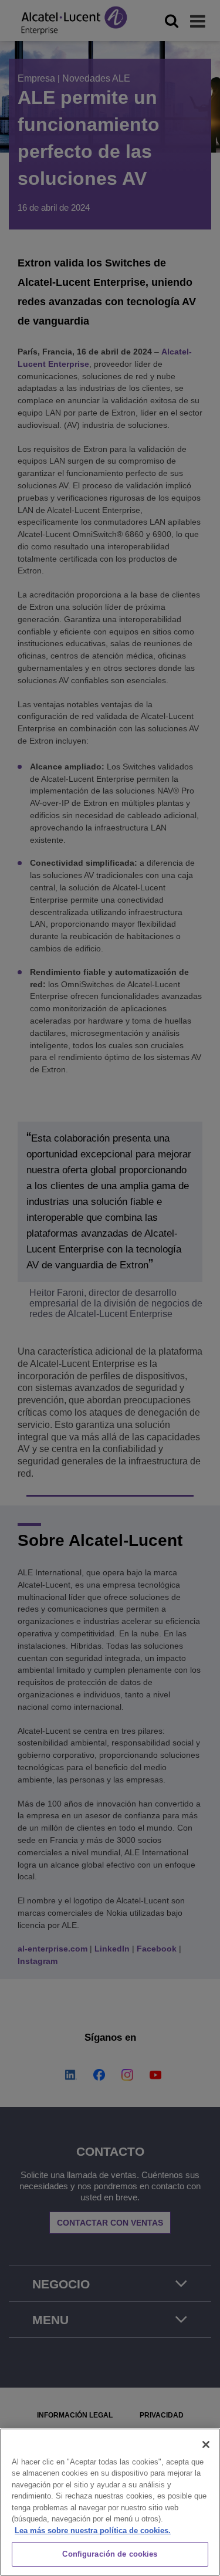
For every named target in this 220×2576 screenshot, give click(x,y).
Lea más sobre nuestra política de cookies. (93, 2531)
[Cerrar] (206, 2445)
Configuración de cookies (110, 2554)
